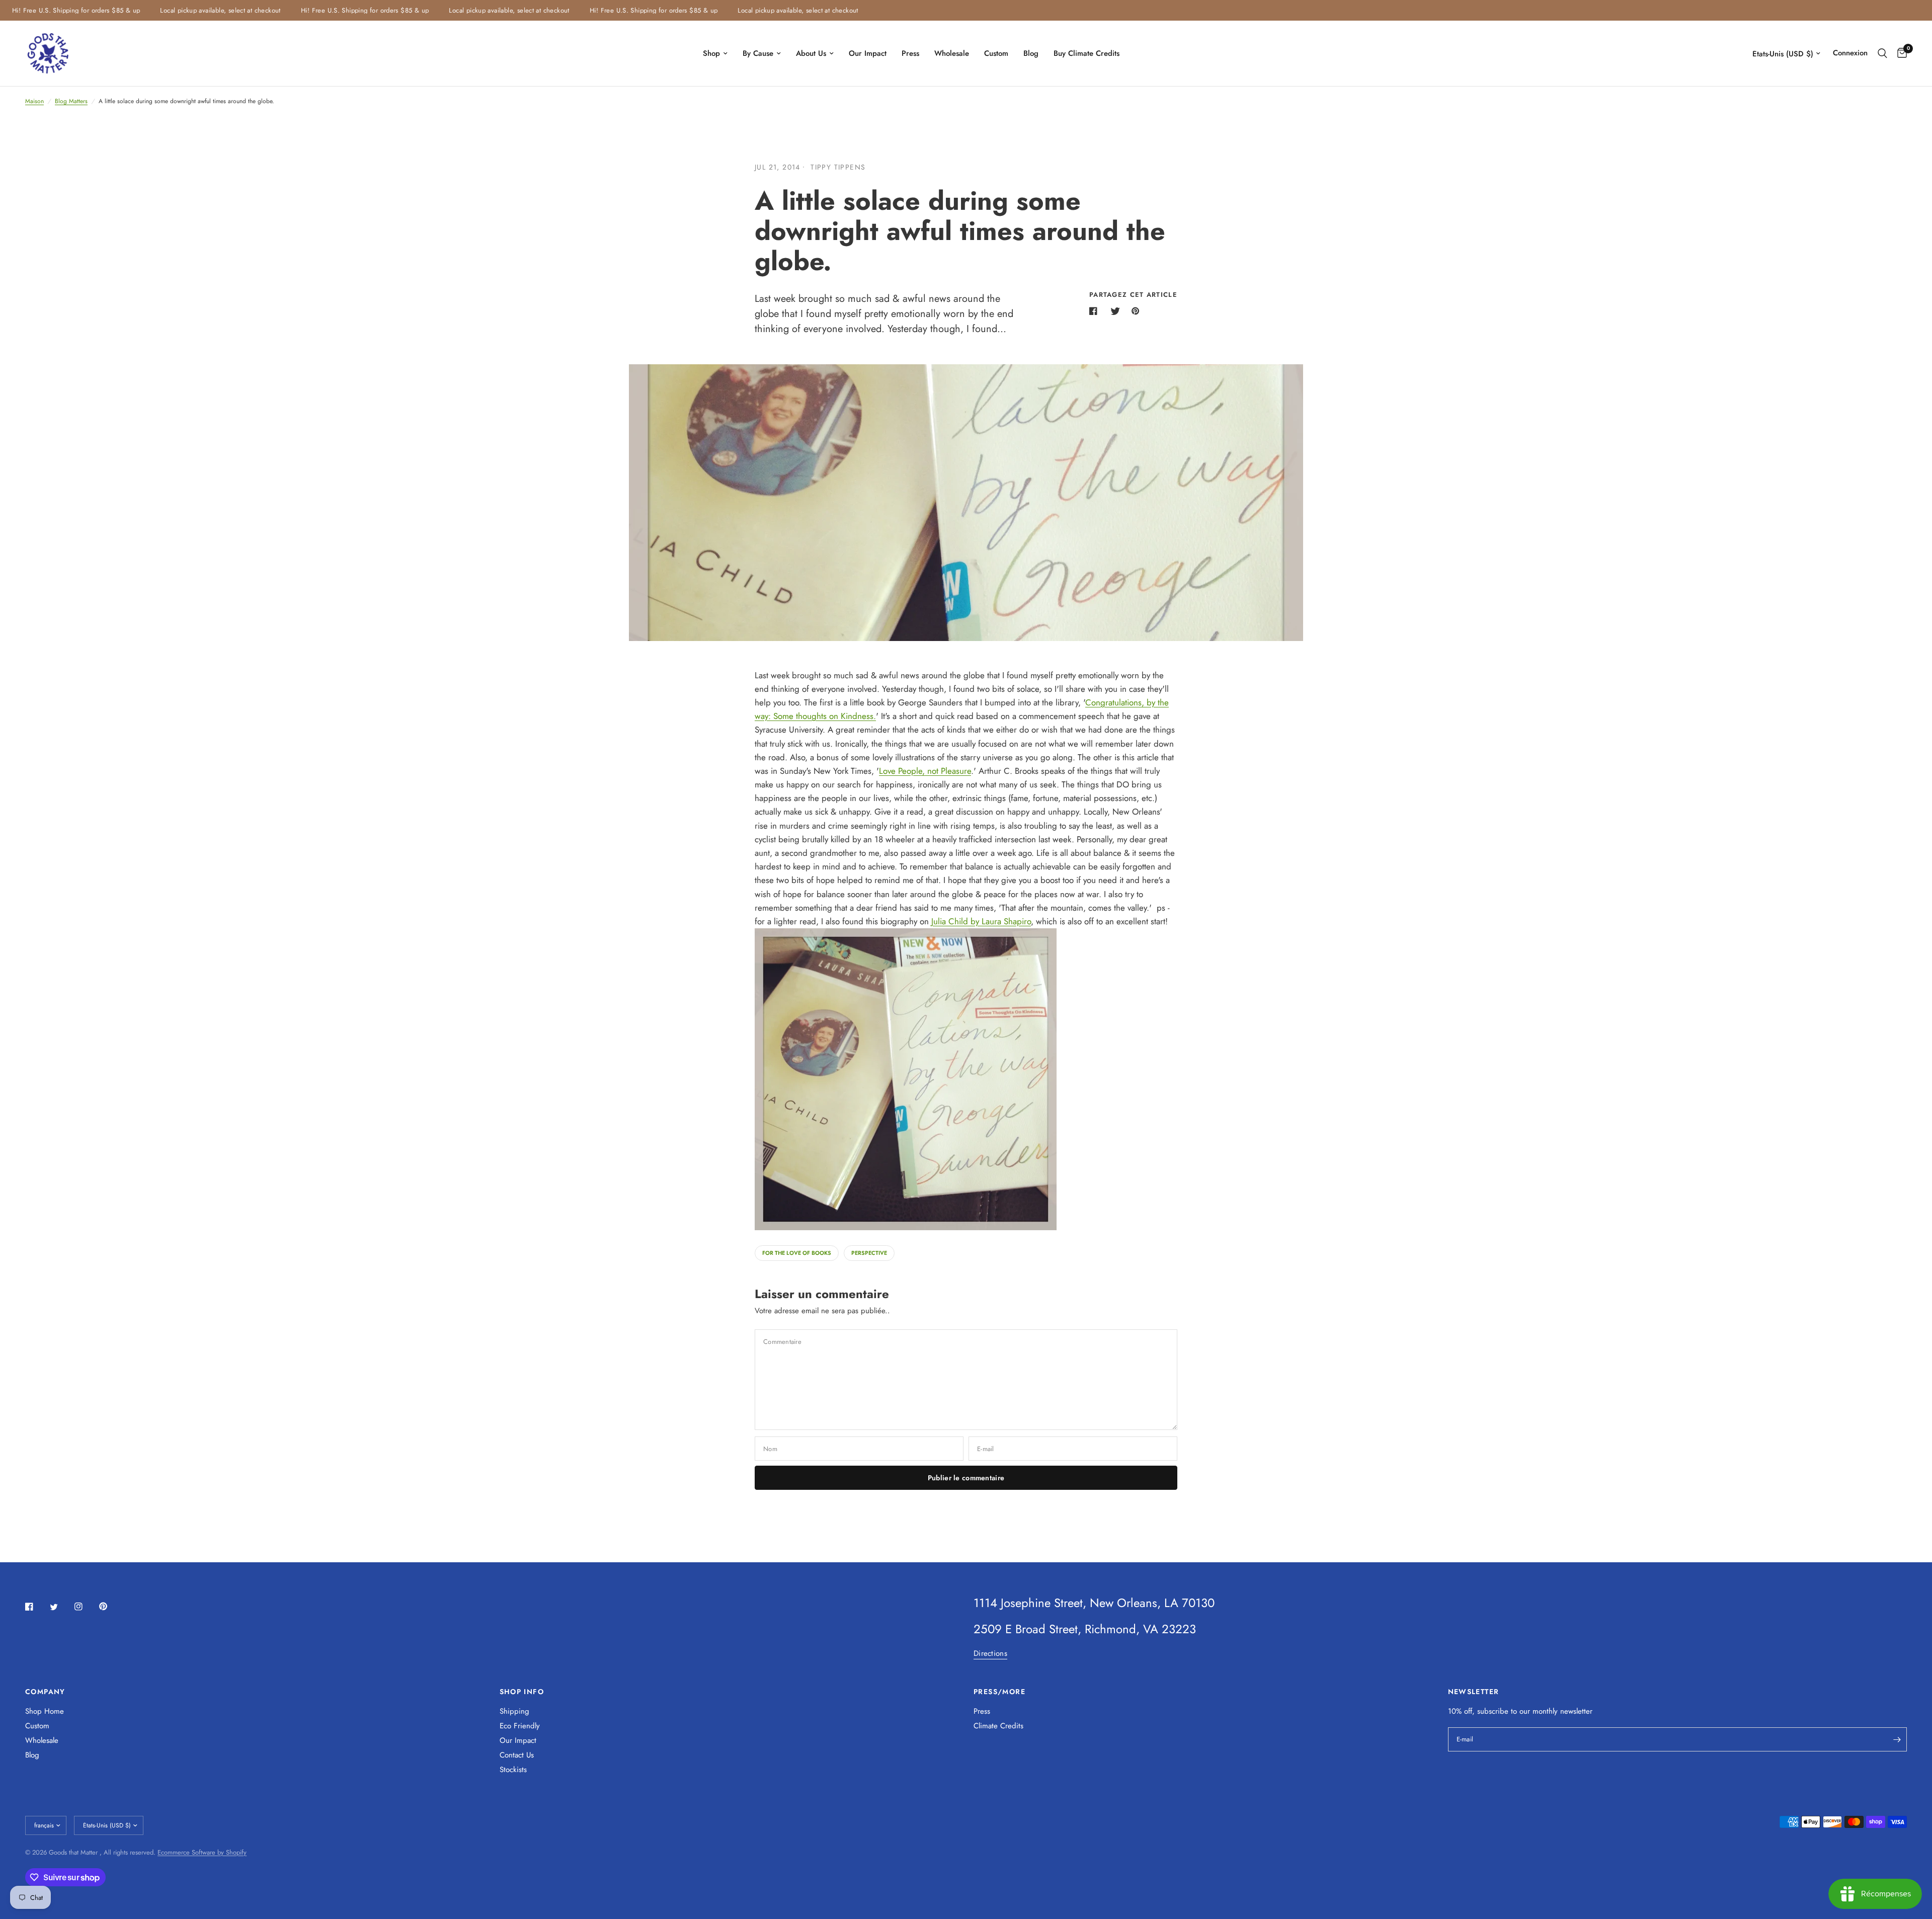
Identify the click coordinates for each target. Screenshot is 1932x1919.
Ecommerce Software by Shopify (202, 1852)
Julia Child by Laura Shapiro (981, 921)
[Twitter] (61, 1607)
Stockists (513, 1770)
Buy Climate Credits (1086, 53)
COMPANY (45, 1692)
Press (910, 53)
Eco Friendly (520, 1726)
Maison (34, 101)
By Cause (758, 53)
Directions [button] (990, 1654)
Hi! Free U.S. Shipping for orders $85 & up (332, 10)
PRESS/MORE (999, 1692)
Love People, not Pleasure (925, 771)
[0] (1900, 53)
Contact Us (517, 1755)
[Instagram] (86, 1607)
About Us (811, 53)
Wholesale (952, 53)
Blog (1031, 53)
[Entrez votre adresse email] (1897, 1739)
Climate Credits (998, 1726)
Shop (711, 53)
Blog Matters (71, 101)
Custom (996, 53)
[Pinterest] (110, 1606)
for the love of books (797, 1253)
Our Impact (868, 53)
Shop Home (45, 1711)
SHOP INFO (522, 1692)
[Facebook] (36, 1607)
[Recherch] (1882, 53)
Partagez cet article (1133, 295)
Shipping (514, 1711)
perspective (869, 1253)
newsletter (1576, 1711)
